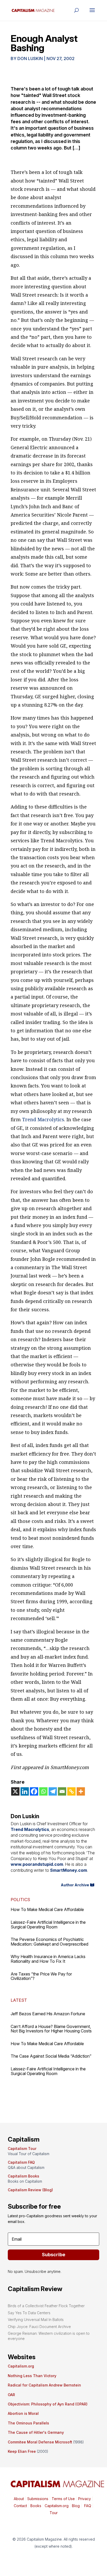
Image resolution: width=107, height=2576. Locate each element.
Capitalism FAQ (21, 2162)
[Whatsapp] (43, 1791)
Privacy (84, 2499)
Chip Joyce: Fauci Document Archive (39, 2327)
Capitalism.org (21, 2366)
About (19, 2499)
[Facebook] (34, 1791)
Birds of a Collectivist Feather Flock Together (46, 2306)
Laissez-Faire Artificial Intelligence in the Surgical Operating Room (48, 1925)
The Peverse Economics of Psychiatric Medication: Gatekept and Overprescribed (49, 1942)
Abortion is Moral (23, 2413)
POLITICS (20, 1900)
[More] (81, 1791)
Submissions (37, 2499)
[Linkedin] (25, 1791)
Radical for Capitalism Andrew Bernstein (44, 2385)
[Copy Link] (71, 1791)
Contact (20, 2506)
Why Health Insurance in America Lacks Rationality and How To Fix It (48, 1959)
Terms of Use (63, 2499)
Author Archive (75, 1885)
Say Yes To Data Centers (29, 2313)
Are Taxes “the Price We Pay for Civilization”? (41, 1976)
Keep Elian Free (22, 2451)
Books (36, 2506)
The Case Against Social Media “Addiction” (51, 2056)
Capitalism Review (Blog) (30, 2190)
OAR (11, 2395)
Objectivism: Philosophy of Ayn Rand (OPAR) (48, 2404)
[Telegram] (53, 1791)
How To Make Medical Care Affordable (47, 1909)
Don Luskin (30, 58)
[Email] (62, 1791)
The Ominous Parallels (28, 2423)
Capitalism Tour (22, 2148)
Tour (54, 2513)
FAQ (87, 2506)
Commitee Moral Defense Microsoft (40, 2442)
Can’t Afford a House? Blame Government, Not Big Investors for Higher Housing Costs (51, 2029)
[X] (15, 1791)
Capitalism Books (24, 2176)
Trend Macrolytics (43, 1119)
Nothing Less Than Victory (32, 2376)
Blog (76, 2506)
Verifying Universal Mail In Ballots (36, 2320)
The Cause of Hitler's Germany (36, 2432)
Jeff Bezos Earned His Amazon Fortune (48, 2014)
